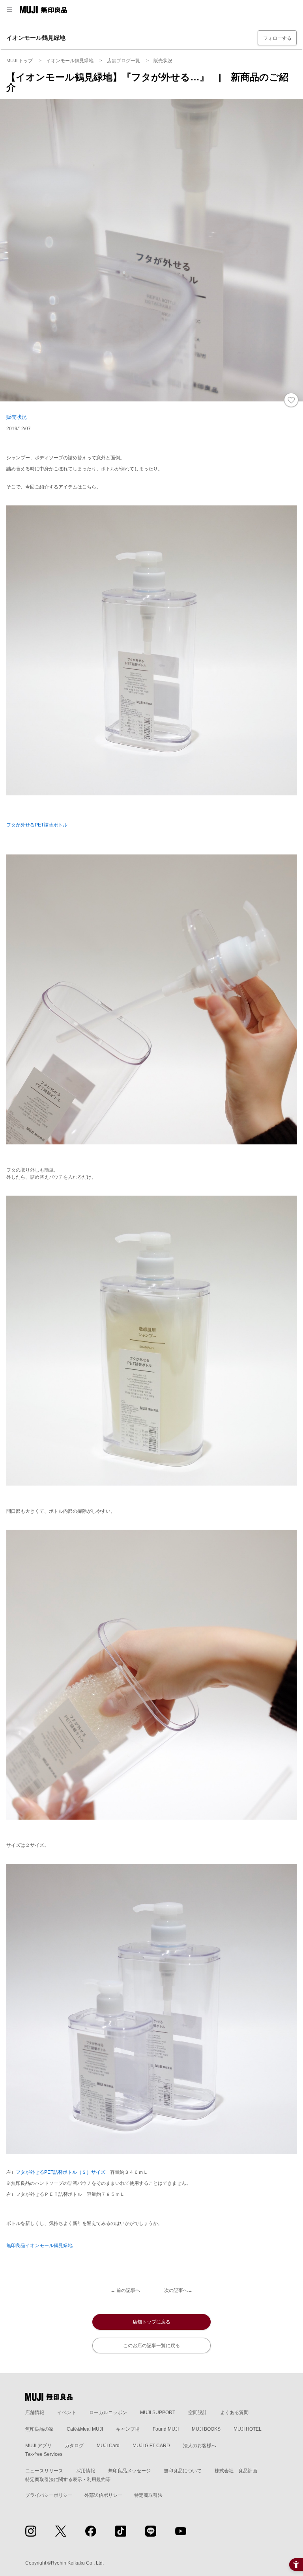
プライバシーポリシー (49, 2495)
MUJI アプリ (38, 2446)
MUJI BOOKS (206, 2429)
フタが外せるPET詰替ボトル (37, 825)
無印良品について (183, 2471)
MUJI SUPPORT (158, 2413)
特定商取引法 (148, 2495)
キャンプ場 (128, 2429)
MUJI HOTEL (248, 2429)
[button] (9, 10)
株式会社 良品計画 (236, 2471)
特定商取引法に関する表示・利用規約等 (68, 2479)
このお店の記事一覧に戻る (151, 2346)
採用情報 (86, 2471)
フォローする (277, 38)
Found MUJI (166, 2429)
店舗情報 (35, 2413)
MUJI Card (108, 2446)
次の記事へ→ (178, 2290)
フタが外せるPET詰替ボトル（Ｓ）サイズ (61, 2172)
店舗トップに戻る (151, 2322)
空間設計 (198, 2413)
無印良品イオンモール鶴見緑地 (39, 2245)
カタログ (74, 2446)
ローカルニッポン (108, 2413)
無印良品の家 (39, 2429)
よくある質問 (234, 2413)
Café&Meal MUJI (85, 2429)
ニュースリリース (44, 2471)
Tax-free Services (44, 2454)
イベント (67, 2413)
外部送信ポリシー (103, 2495)
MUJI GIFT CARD (151, 2446)
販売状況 (17, 417)
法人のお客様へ (200, 2446)
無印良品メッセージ (129, 2471)
